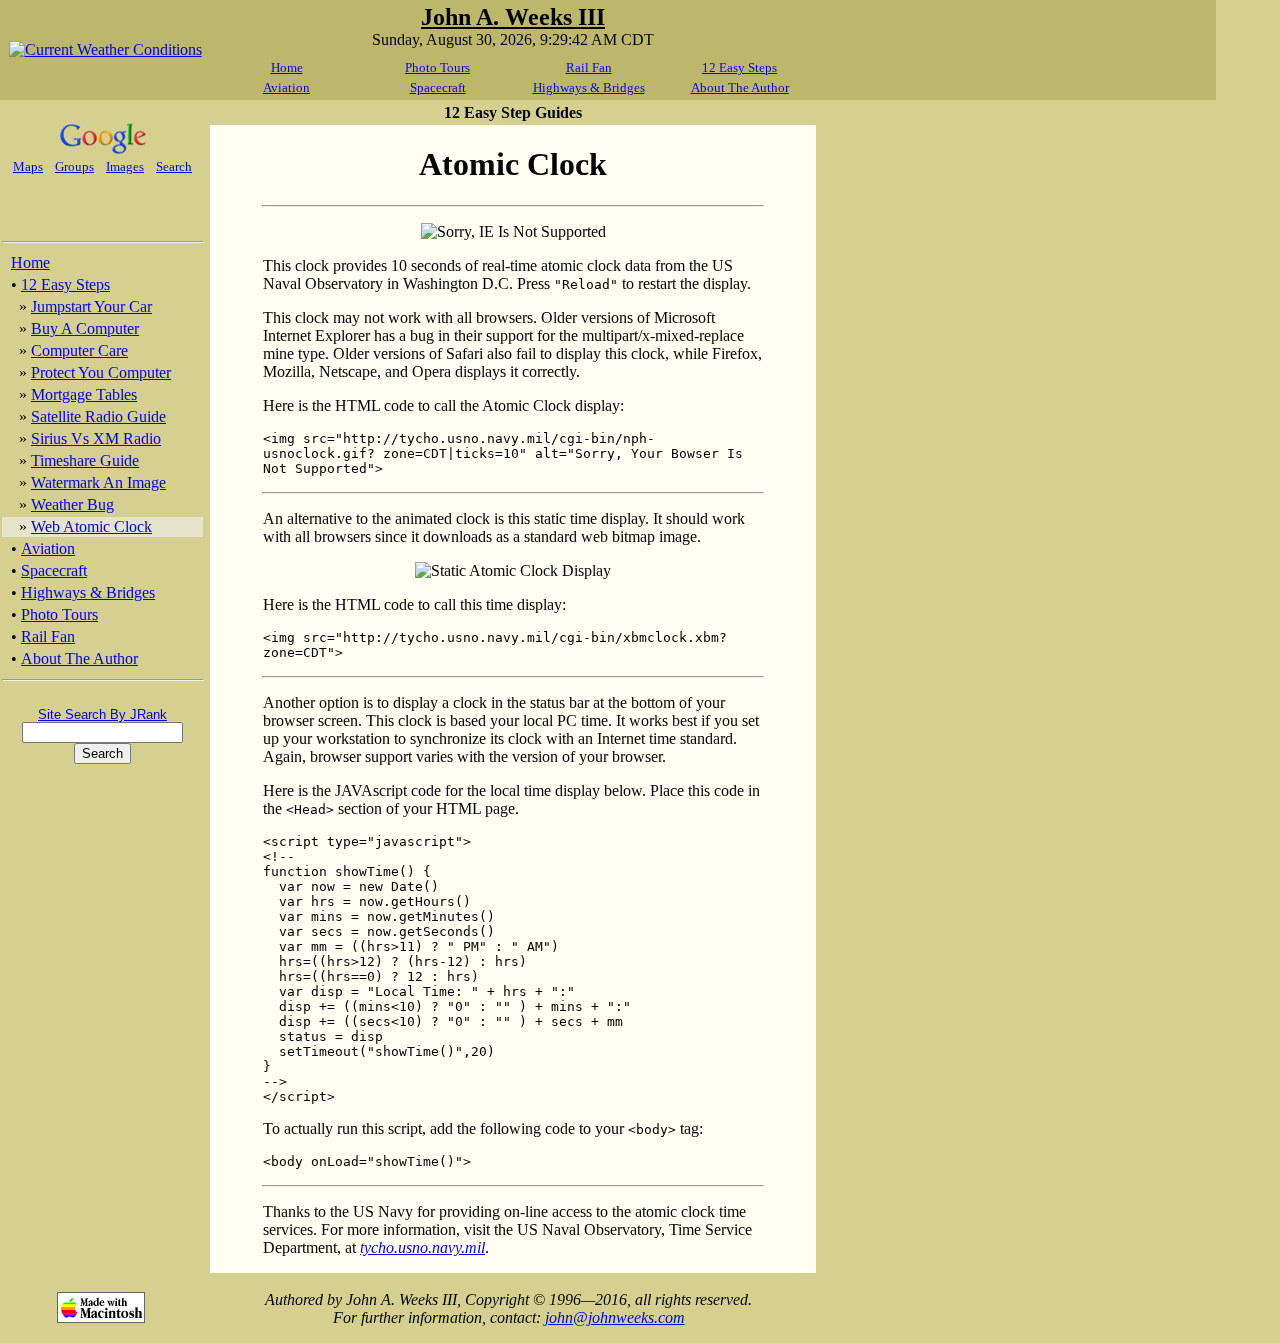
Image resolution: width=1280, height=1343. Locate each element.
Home (287, 67)
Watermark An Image (98, 482)
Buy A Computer (85, 328)
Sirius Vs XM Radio (96, 438)
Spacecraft (438, 87)
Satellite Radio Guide (98, 416)
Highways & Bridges (589, 87)
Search (174, 166)
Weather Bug (72, 504)
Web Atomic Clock (91, 526)
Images (125, 166)
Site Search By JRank (102, 714)
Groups (74, 166)
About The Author (740, 87)
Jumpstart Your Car (91, 306)
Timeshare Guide (85, 460)
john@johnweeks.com (615, 1317)
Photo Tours (437, 67)
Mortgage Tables (84, 394)
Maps (28, 166)
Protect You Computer (101, 372)
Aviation (286, 87)
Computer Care (79, 350)
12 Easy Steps (739, 67)
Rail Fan (589, 67)
